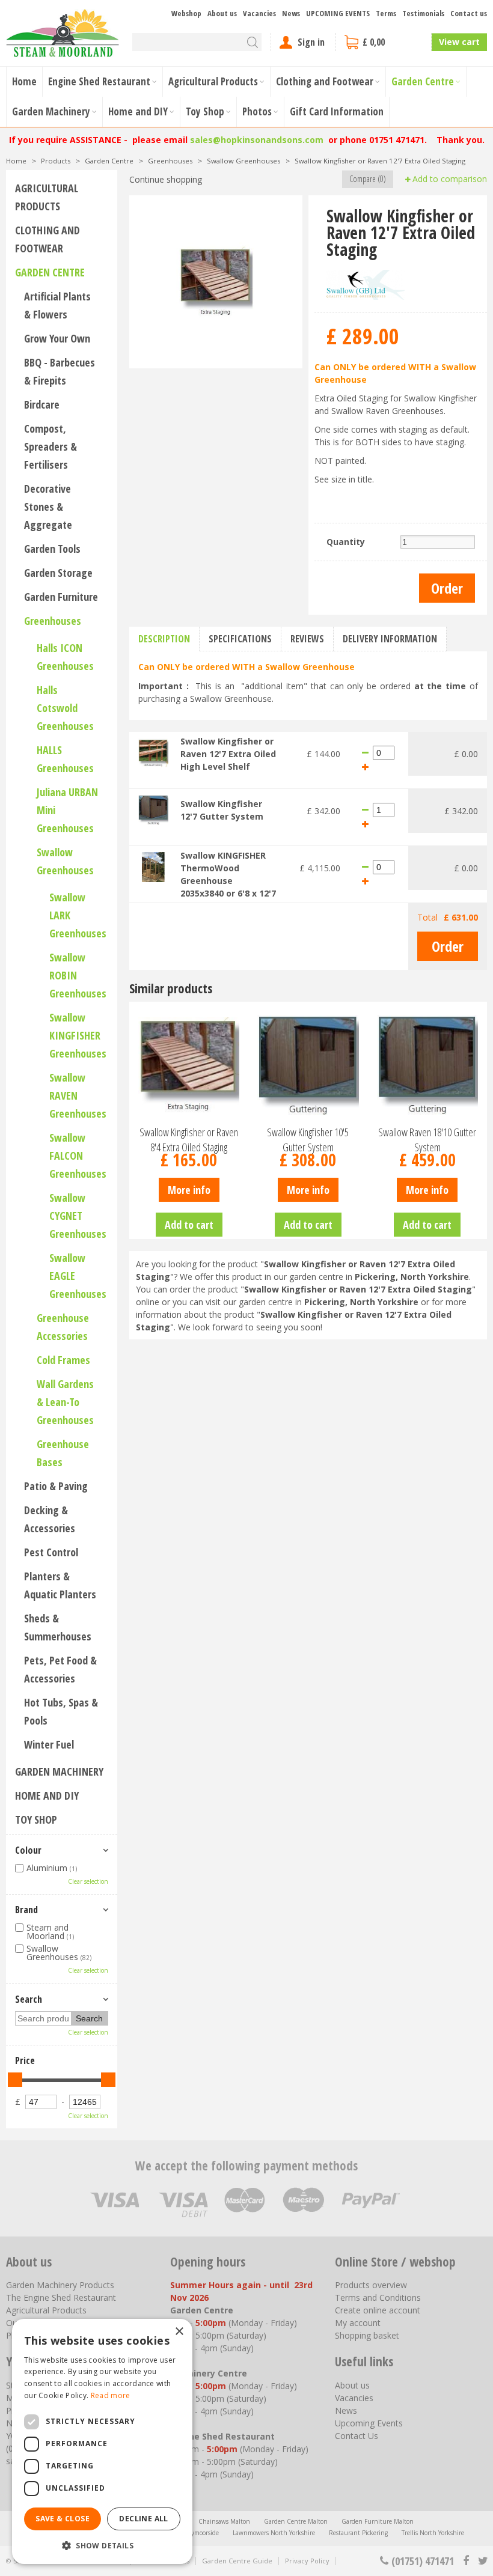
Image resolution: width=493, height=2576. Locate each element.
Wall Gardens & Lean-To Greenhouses (65, 1402)
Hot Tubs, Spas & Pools (61, 1711)
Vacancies (354, 2398)
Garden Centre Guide (237, 2561)
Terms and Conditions (378, 2297)
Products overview (371, 2285)
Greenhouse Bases (63, 1453)
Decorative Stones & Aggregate (48, 507)
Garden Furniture (61, 597)
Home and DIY (47, 1795)
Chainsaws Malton (224, 2521)
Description (164, 639)
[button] (102, 2545)
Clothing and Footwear (47, 239)
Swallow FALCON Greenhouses (78, 1156)
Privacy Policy (307, 2561)
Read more (111, 2395)
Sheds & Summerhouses (58, 1627)
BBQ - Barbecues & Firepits (60, 371)
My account (358, 2323)
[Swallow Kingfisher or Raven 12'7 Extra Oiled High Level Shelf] (153, 752)
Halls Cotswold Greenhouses (65, 708)
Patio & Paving (56, 1486)
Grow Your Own (57, 338)
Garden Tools (52, 549)
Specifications (240, 639)
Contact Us (357, 2436)
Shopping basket (367, 2335)
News (346, 2410)
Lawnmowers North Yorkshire (274, 2533)
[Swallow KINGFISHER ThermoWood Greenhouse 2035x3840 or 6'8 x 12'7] (153, 866)
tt (482, 2561)
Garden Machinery (59, 1771)
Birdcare (42, 404)
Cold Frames (63, 1360)
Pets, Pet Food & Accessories (60, 1669)
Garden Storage (58, 573)
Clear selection (88, 1881)
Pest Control (51, 1552)
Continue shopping (166, 179)
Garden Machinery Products (60, 2285)
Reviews (307, 639)
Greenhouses (53, 621)
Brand (26, 1910)
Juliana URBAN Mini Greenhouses (67, 810)
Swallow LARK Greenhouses (78, 915)
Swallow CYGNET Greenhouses (78, 1216)
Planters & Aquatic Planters (60, 1585)
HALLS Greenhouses (65, 759)
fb (466, 2561)
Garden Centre (50, 272)
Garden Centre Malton (296, 2521)
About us (352, 2385)
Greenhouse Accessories (63, 1327)
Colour (28, 1850)
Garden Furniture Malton (378, 2521)
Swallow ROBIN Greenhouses (78, 975)
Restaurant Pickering (358, 2533)
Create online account (378, 2310)
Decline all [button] (143, 2519)
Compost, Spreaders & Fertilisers (51, 446)
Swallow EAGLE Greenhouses (78, 1276)
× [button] (179, 2332)
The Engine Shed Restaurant (61, 2297)
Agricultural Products (47, 197)
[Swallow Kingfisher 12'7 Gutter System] (153, 809)
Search (29, 1999)
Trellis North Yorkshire (433, 2533)
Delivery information (390, 639)
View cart (459, 42)
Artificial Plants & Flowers (57, 305)
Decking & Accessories (50, 1519)
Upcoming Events (369, 2423)
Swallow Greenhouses (65, 861)
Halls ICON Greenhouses (65, 657)
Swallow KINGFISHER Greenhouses (78, 1035)
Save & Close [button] (63, 2519)
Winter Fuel (49, 1744)
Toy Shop (36, 1819)
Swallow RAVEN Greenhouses (78, 1095)
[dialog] (102, 2441)
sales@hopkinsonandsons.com (257, 140)
